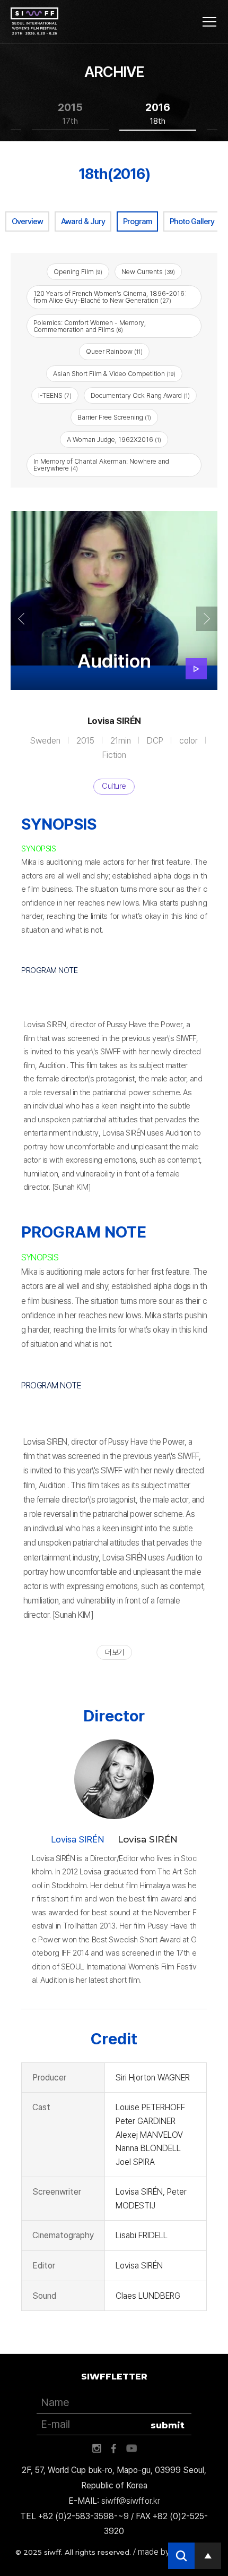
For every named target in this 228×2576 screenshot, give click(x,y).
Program (137, 221)
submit (168, 2425)
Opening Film (78, 272)
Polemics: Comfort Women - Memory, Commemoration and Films (90, 326)
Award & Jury (83, 221)
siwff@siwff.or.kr (131, 2501)
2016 (158, 113)
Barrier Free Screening (114, 417)
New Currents (148, 272)
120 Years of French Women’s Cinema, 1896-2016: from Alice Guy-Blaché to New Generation (110, 297)
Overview (27, 221)
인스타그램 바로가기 (97, 2449)
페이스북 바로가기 (114, 2449)
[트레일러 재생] (196, 669)
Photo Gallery (192, 221)
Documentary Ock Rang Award (140, 395)
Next (207, 619)
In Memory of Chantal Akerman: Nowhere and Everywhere (101, 465)
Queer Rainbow (114, 351)
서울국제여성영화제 (34, 21)
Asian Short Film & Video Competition (114, 374)
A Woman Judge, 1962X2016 (114, 440)
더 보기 (114, 1652)
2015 (70, 113)
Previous (21, 619)
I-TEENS (55, 395)
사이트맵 (209, 22)
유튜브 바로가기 (131, 2449)
